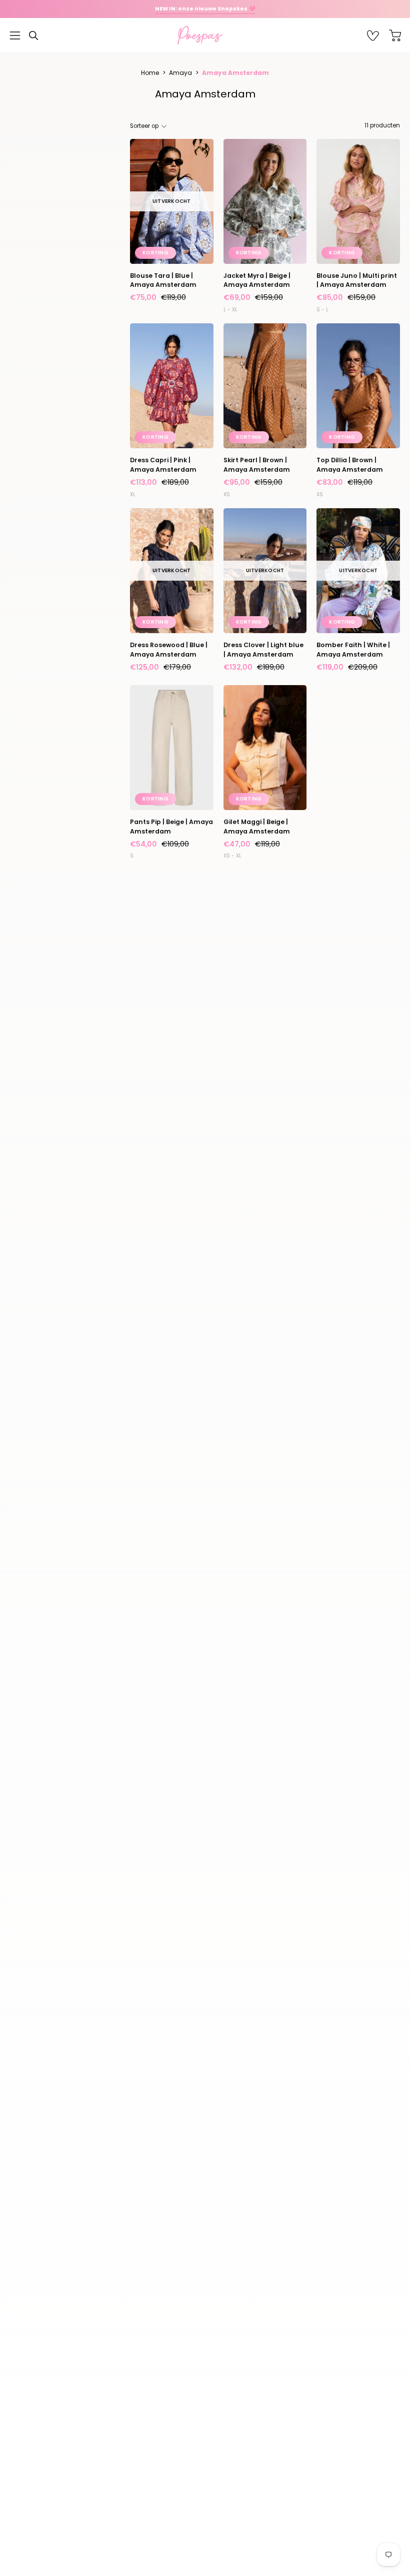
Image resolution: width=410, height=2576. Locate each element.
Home (150, 73)
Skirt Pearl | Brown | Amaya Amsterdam (257, 464)
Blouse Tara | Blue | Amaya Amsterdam (163, 280)
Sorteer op (144, 126)
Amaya (180, 73)
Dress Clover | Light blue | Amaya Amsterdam (263, 649)
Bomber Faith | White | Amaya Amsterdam (353, 649)
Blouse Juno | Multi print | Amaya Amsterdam (357, 280)
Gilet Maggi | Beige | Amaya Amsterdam (257, 826)
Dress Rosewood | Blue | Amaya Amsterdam (169, 649)
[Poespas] (205, 35)
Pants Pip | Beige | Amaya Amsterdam (171, 826)
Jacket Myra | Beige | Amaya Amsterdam (257, 280)
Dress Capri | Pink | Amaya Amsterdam (163, 464)
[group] (205, 9)
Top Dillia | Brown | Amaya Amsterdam (350, 464)
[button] (33, 35)
